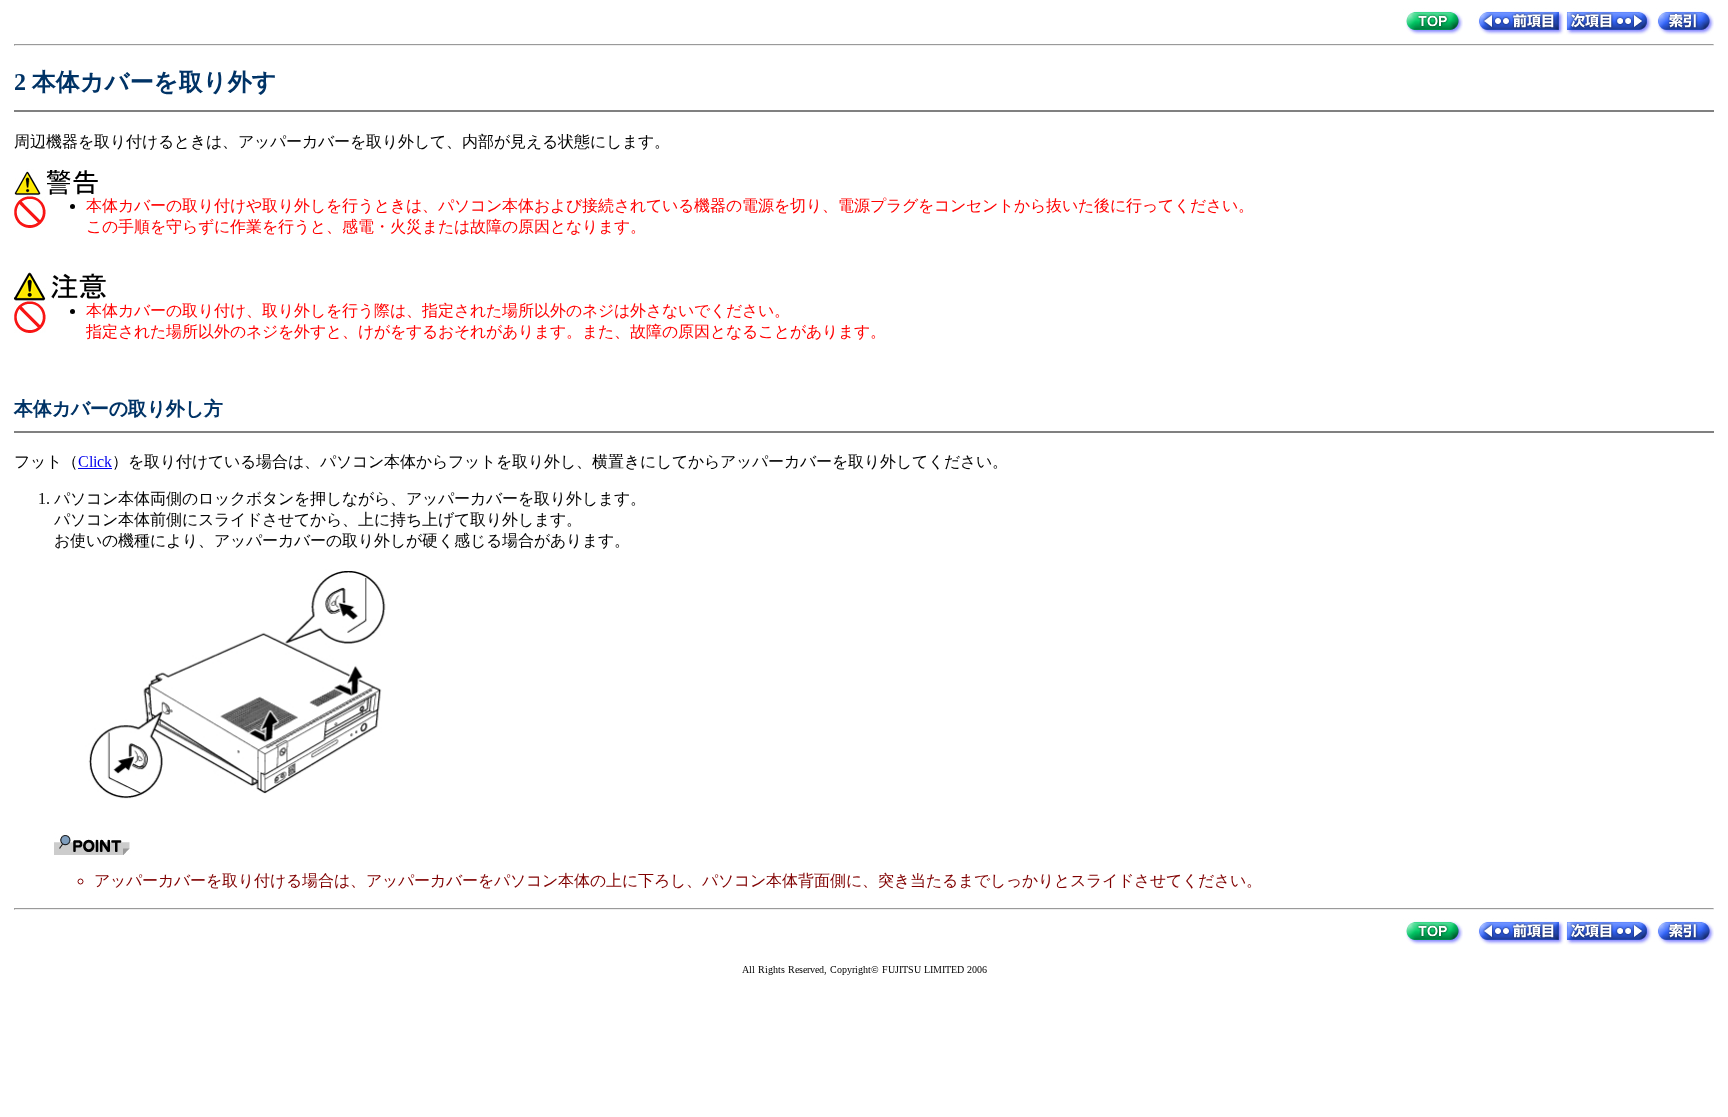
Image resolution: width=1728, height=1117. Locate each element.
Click (95, 461)
